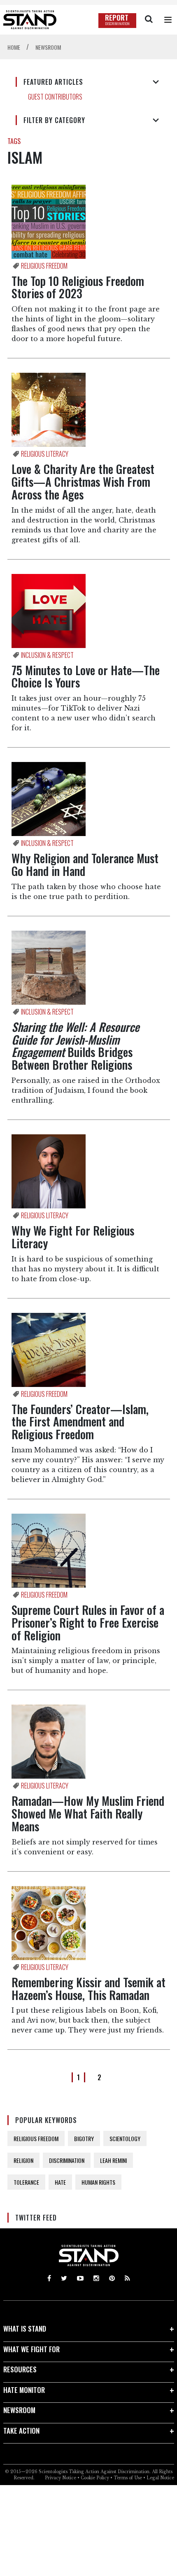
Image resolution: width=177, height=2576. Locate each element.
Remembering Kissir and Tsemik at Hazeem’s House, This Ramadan (88, 1988)
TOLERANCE (26, 2182)
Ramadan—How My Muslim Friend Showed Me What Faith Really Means (88, 1813)
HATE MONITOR (24, 2390)
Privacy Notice (61, 2478)
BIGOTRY (84, 2138)
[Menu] (168, 20)
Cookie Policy (95, 2478)
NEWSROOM (19, 2410)
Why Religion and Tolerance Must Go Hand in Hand (85, 864)
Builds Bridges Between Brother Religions (75, 1046)
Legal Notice (160, 2478)
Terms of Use (128, 2478)
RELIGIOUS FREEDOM (36, 2138)
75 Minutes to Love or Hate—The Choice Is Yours (86, 676)
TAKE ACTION (21, 2431)
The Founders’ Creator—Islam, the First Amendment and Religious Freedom (80, 1422)
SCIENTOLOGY (125, 2138)
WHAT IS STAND (25, 2329)
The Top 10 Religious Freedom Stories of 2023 (78, 287)
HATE (60, 2182)
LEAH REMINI (113, 2160)
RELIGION (23, 2160)
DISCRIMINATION (67, 2160)
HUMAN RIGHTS (98, 2182)
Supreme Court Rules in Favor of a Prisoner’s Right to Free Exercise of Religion (88, 1622)
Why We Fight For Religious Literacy (73, 1237)
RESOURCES (20, 2369)
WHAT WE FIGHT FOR (31, 2349)
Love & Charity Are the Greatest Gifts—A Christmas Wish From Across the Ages (83, 482)
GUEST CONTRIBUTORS (55, 97)
